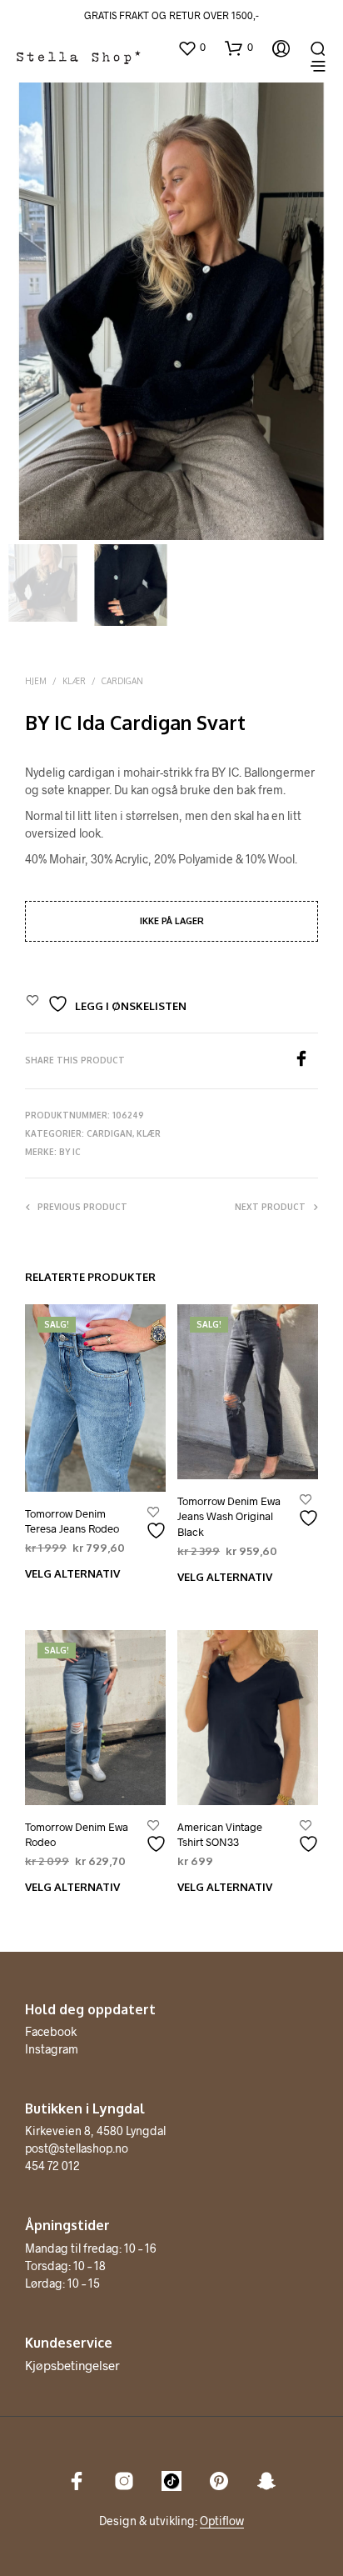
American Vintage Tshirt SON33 (220, 1834)
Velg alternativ (72, 1573)
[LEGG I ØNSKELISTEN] (158, 1524)
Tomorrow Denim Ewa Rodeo (77, 1834)
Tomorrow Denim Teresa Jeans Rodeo (72, 1521)
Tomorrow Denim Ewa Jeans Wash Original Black (229, 1516)
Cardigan (122, 681)
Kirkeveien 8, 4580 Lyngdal (95, 2131)
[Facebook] (306, 1061)
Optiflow (222, 2521)
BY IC (70, 1152)
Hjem (36, 681)
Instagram (52, 2049)
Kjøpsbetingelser (72, 2365)
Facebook (51, 2031)
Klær (74, 681)
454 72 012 (52, 2166)
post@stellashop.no (77, 2148)
